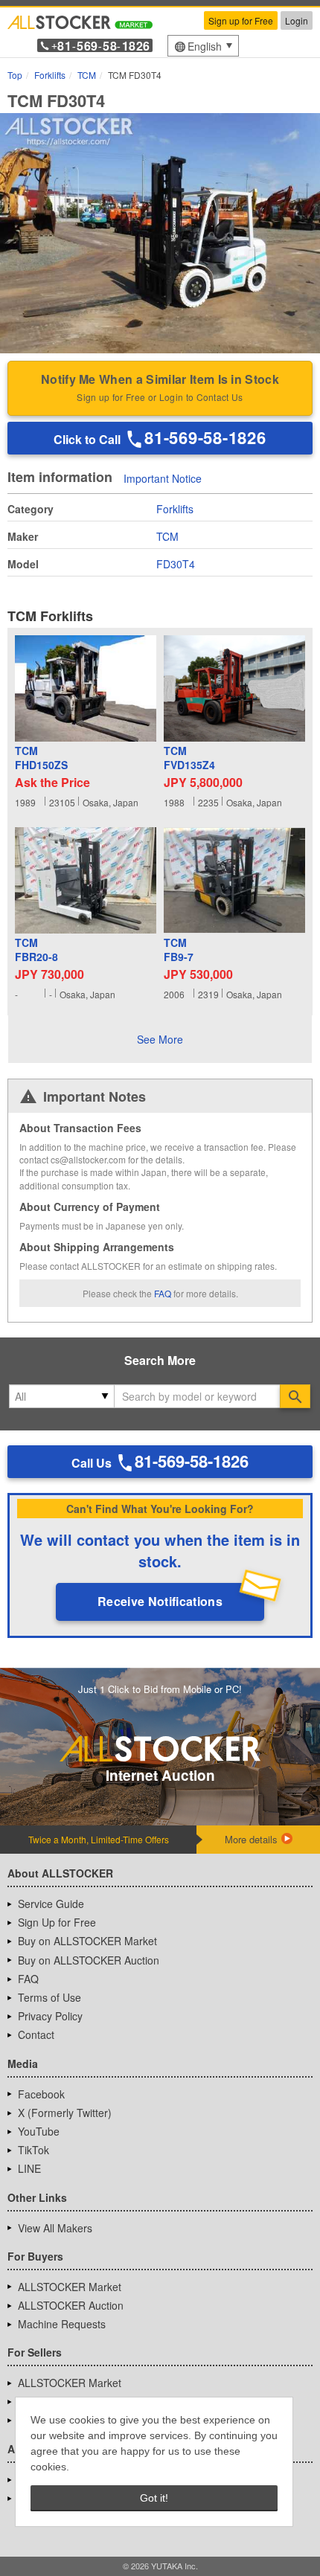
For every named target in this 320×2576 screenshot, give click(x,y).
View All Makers (55, 2228)
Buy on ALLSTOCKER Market (87, 1941)
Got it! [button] (154, 2498)
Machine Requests (62, 2324)
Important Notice (163, 478)
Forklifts (175, 509)
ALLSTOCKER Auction (71, 2305)
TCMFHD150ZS (41, 758)
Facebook (41, 2094)
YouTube (39, 2131)
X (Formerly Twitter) (65, 2113)
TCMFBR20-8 (36, 950)
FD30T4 (176, 564)
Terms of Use (49, 1997)
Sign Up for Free (57, 1922)
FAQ (163, 1293)
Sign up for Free (241, 20)
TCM (167, 536)
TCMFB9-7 (179, 950)
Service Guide (51, 1904)
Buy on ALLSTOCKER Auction (89, 1960)
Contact (36, 2034)
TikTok (33, 2150)
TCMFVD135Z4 (189, 758)
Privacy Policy (50, 2016)
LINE (29, 2168)
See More (160, 1039)
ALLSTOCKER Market (70, 2287)
